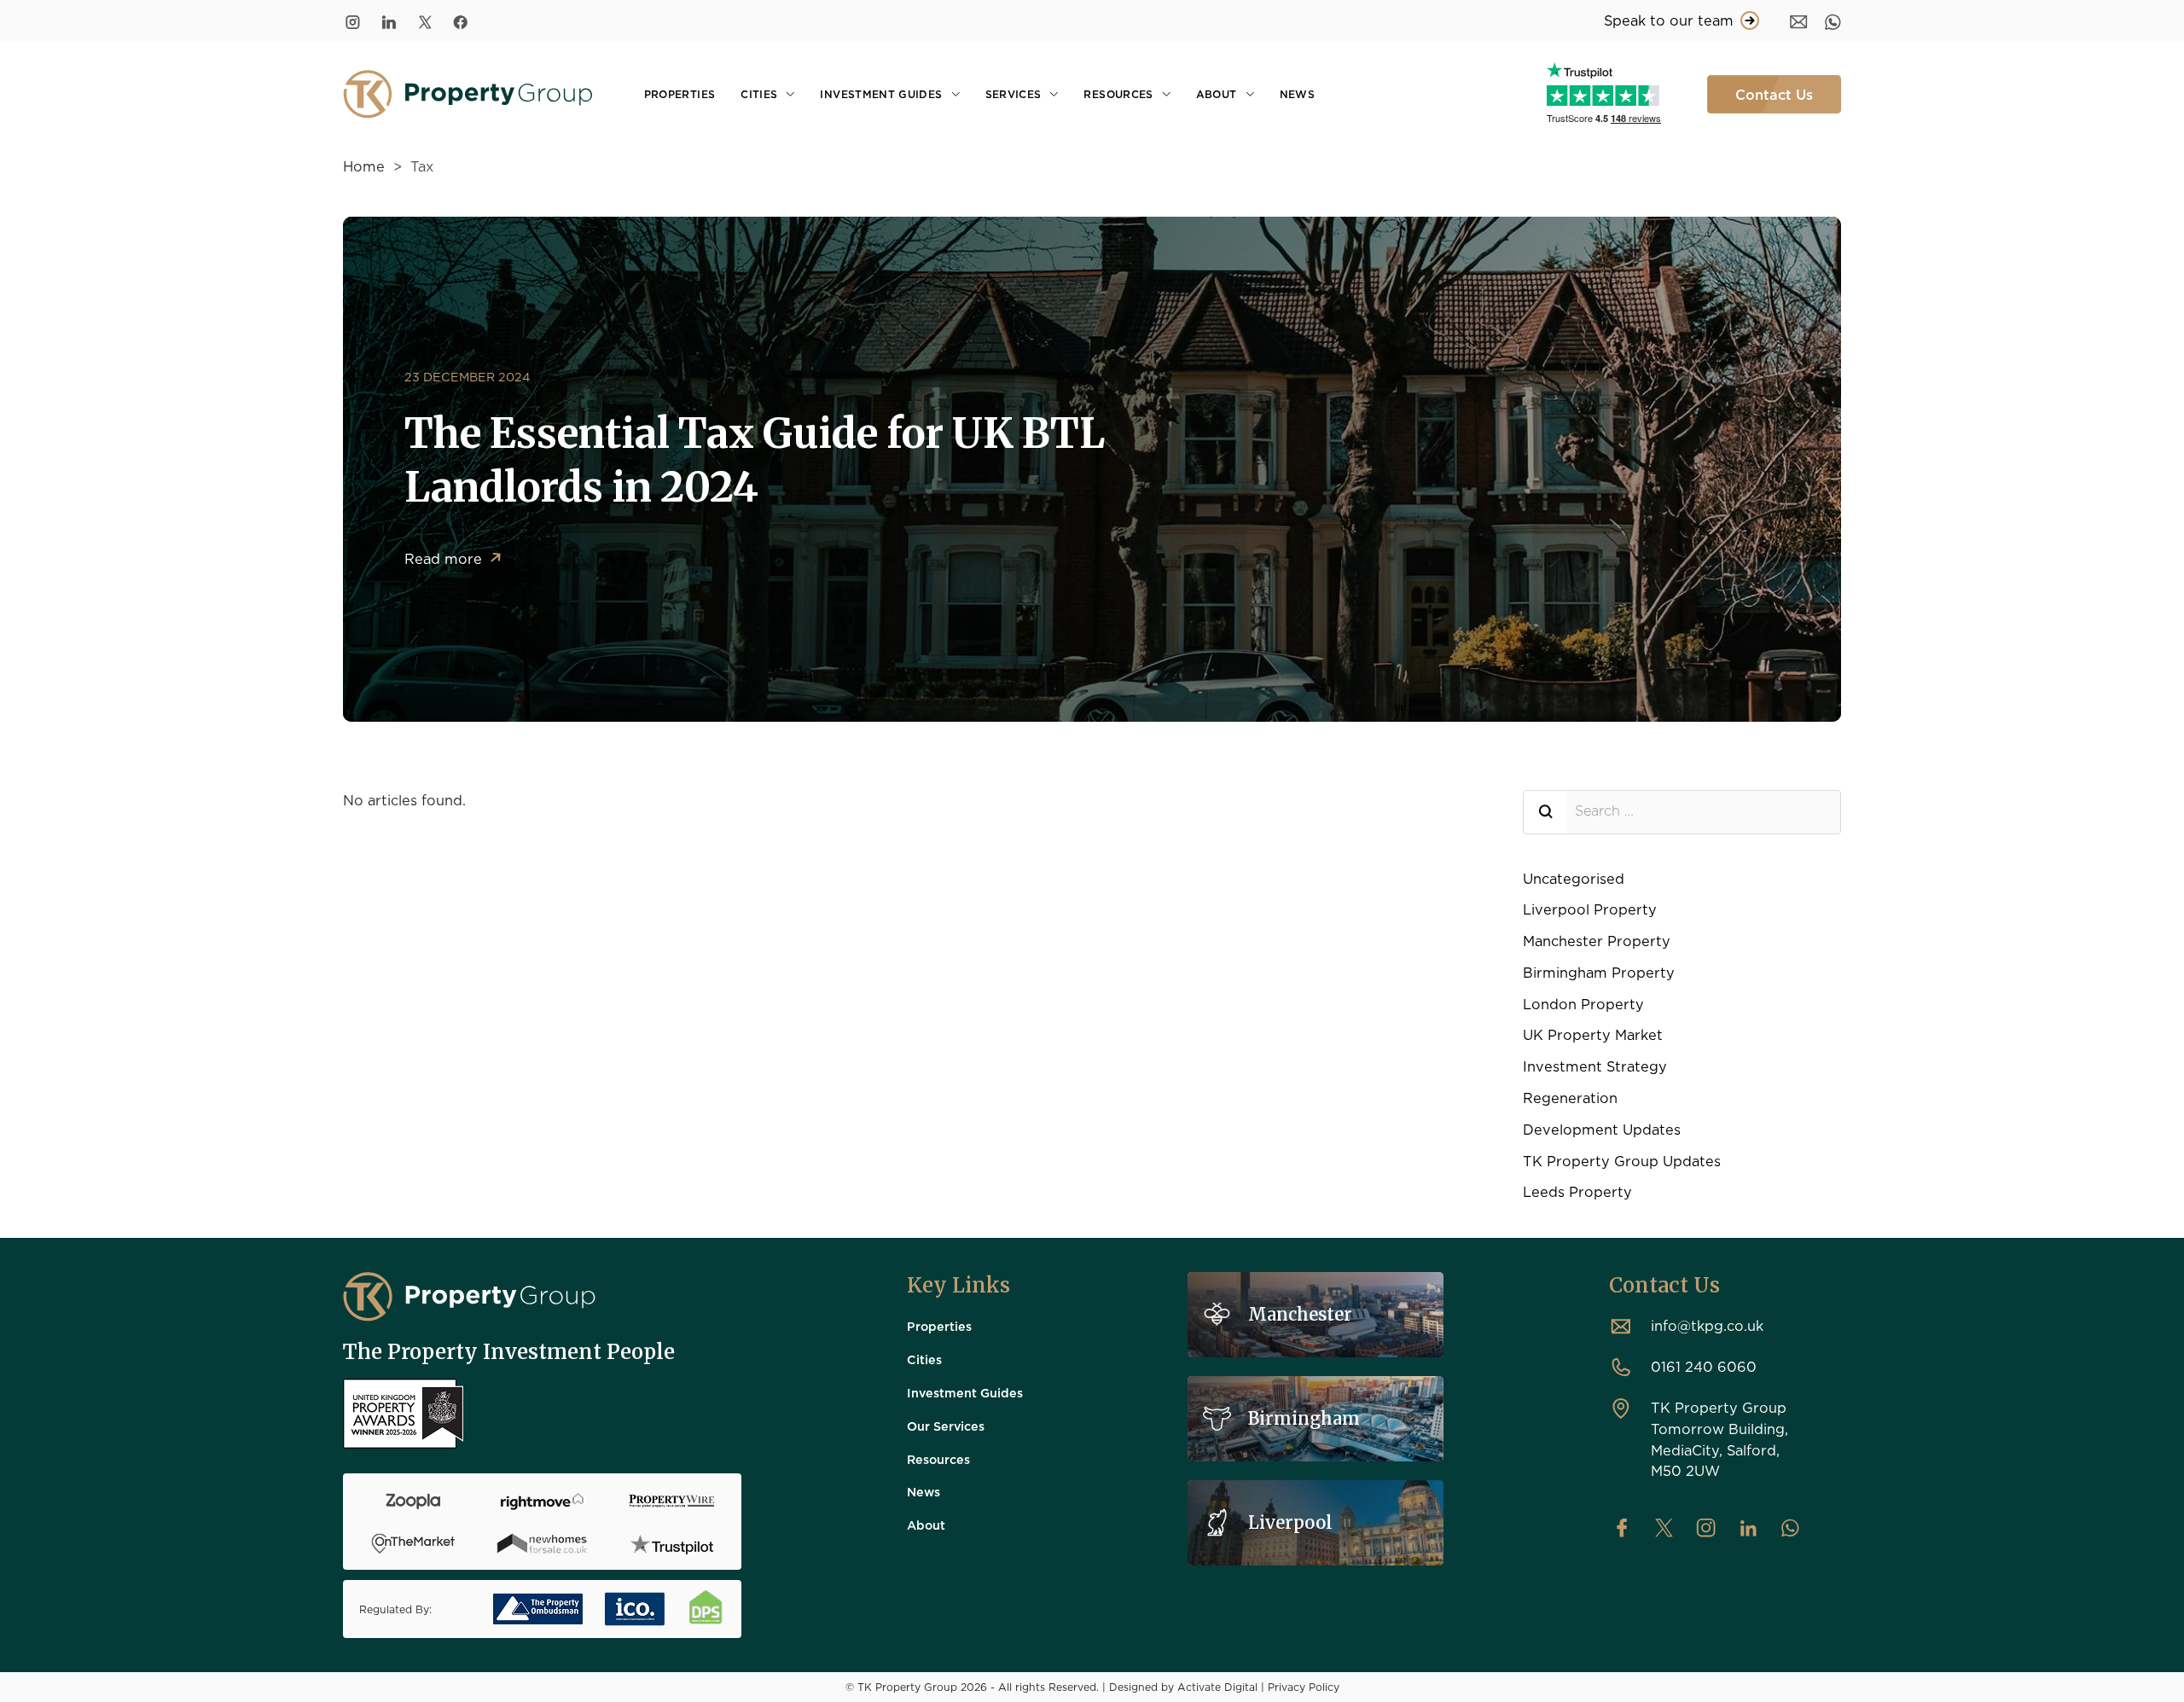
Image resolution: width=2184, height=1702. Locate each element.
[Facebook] (461, 21)
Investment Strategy (1595, 1066)
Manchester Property (1597, 941)
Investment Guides (881, 94)
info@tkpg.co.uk (1707, 1325)
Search (1545, 812)
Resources (1118, 94)
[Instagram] (353, 21)
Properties (680, 94)
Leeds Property (1577, 1191)
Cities (759, 94)
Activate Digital (1217, 1687)
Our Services (946, 1426)
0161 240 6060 (1704, 1366)
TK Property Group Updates (1622, 1161)
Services (1014, 94)
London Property (1583, 1004)
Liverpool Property (1590, 909)
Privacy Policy (1304, 1687)
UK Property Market (1593, 1034)
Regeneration (1570, 1098)
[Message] (1799, 21)
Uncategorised (1574, 878)
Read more (453, 561)
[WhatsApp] (1833, 21)
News (1297, 94)
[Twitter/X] (425, 21)
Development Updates (1602, 1129)
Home (364, 166)
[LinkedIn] (389, 21)
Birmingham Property (1599, 972)
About (1217, 94)
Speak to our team (1669, 20)
